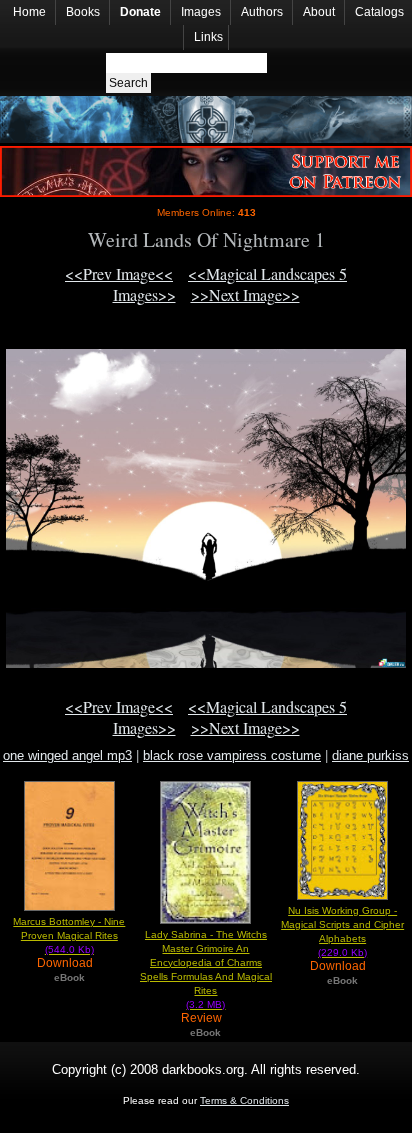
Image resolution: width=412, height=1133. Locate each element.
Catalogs (379, 12)
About (319, 12)
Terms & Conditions (244, 1100)
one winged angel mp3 (67, 755)
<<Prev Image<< (119, 273)
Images (201, 12)
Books (83, 12)
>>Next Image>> (245, 294)
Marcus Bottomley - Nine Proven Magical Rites (69, 935)
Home (29, 12)
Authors (262, 12)
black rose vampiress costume (232, 755)
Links (208, 37)
